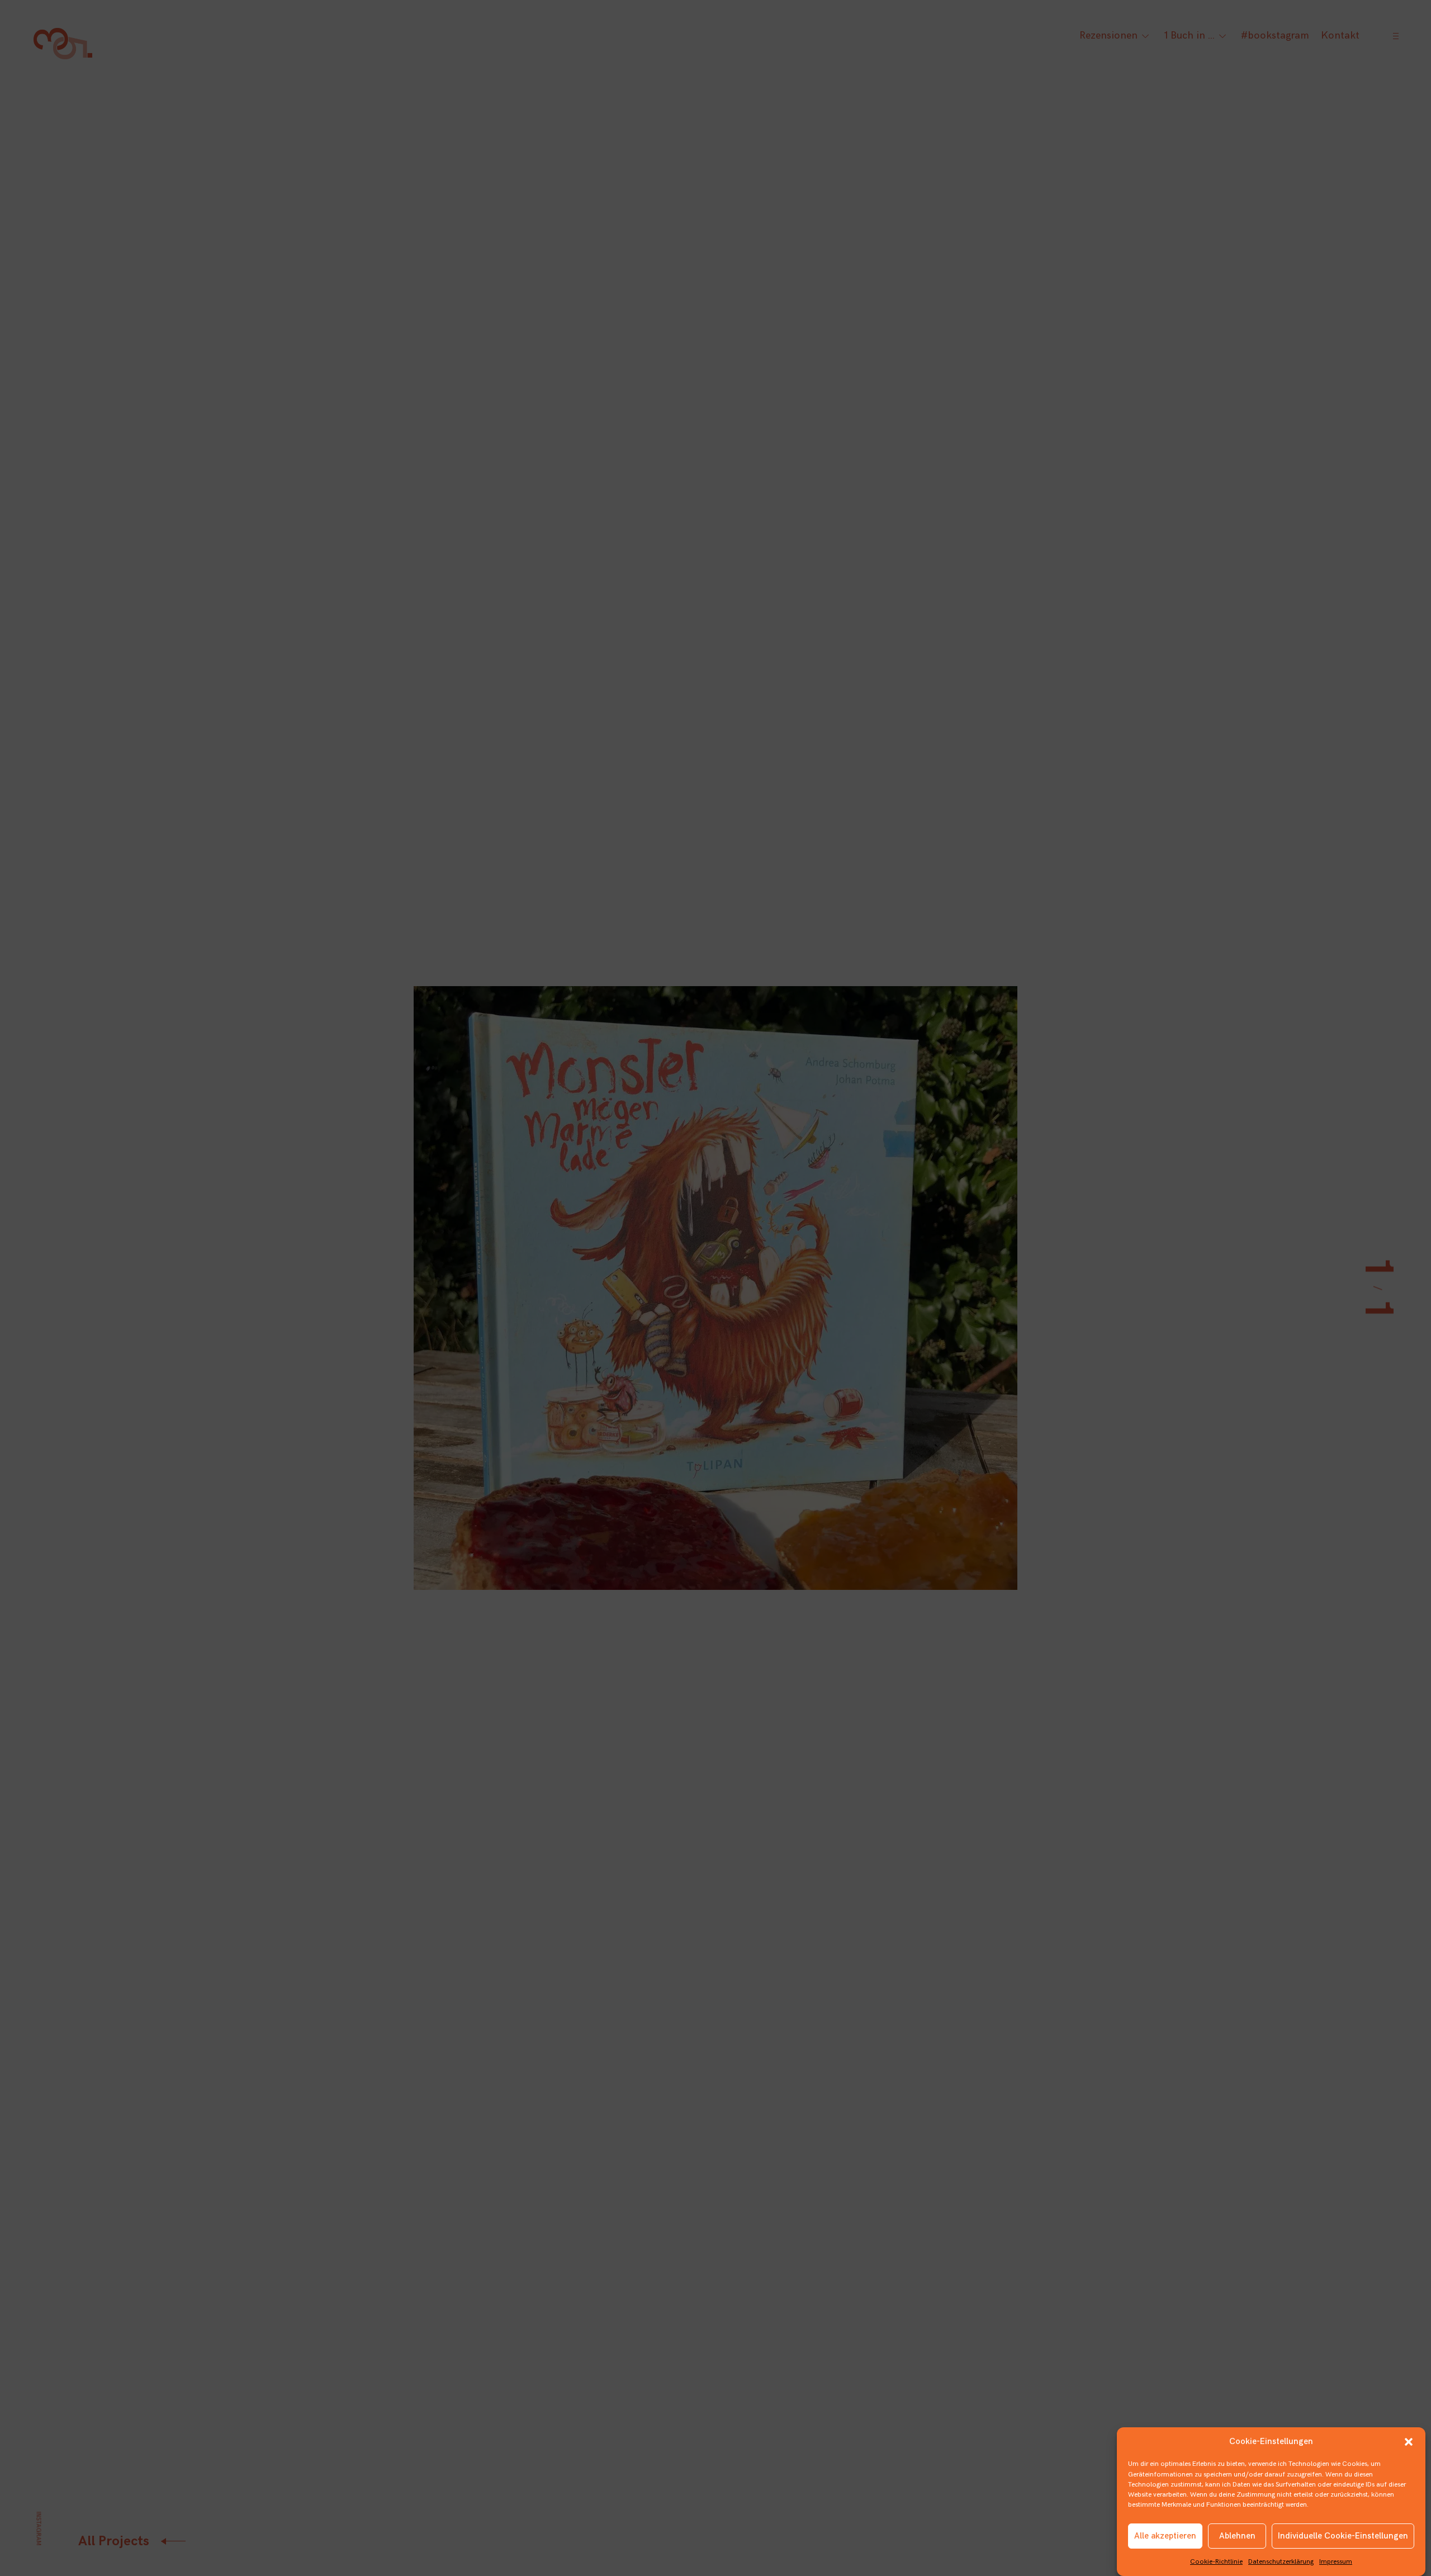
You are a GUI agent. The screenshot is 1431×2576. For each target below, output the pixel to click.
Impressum (1336, 2561)
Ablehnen (1237, 2536)
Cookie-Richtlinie (1216, 2561)
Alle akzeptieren (1165, 2536)
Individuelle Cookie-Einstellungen (1343, 2536)
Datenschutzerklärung (1281, 2561)
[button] (1409, 2442)
